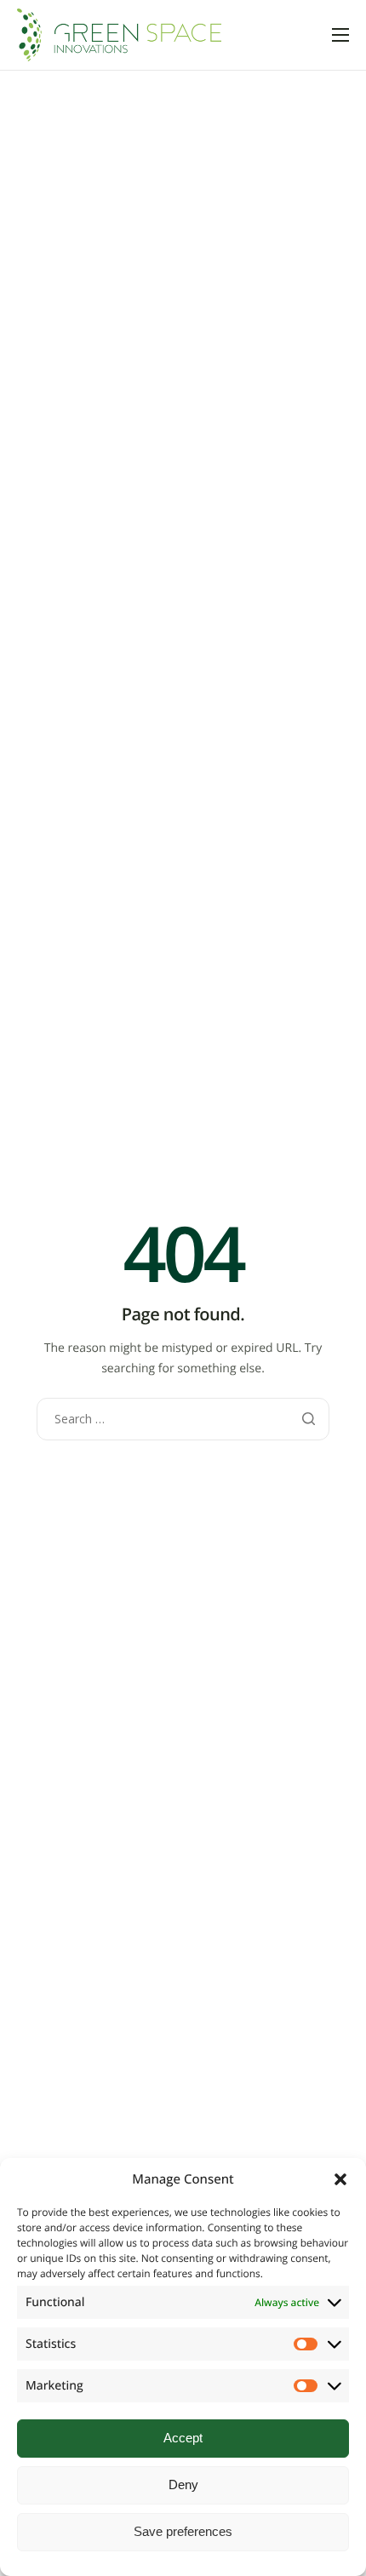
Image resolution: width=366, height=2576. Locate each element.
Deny (183, 2484)
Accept (183, 2438)
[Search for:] (183, 1419)
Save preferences (183, 2531)
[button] (340, 2179)
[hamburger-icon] (340, 35)
